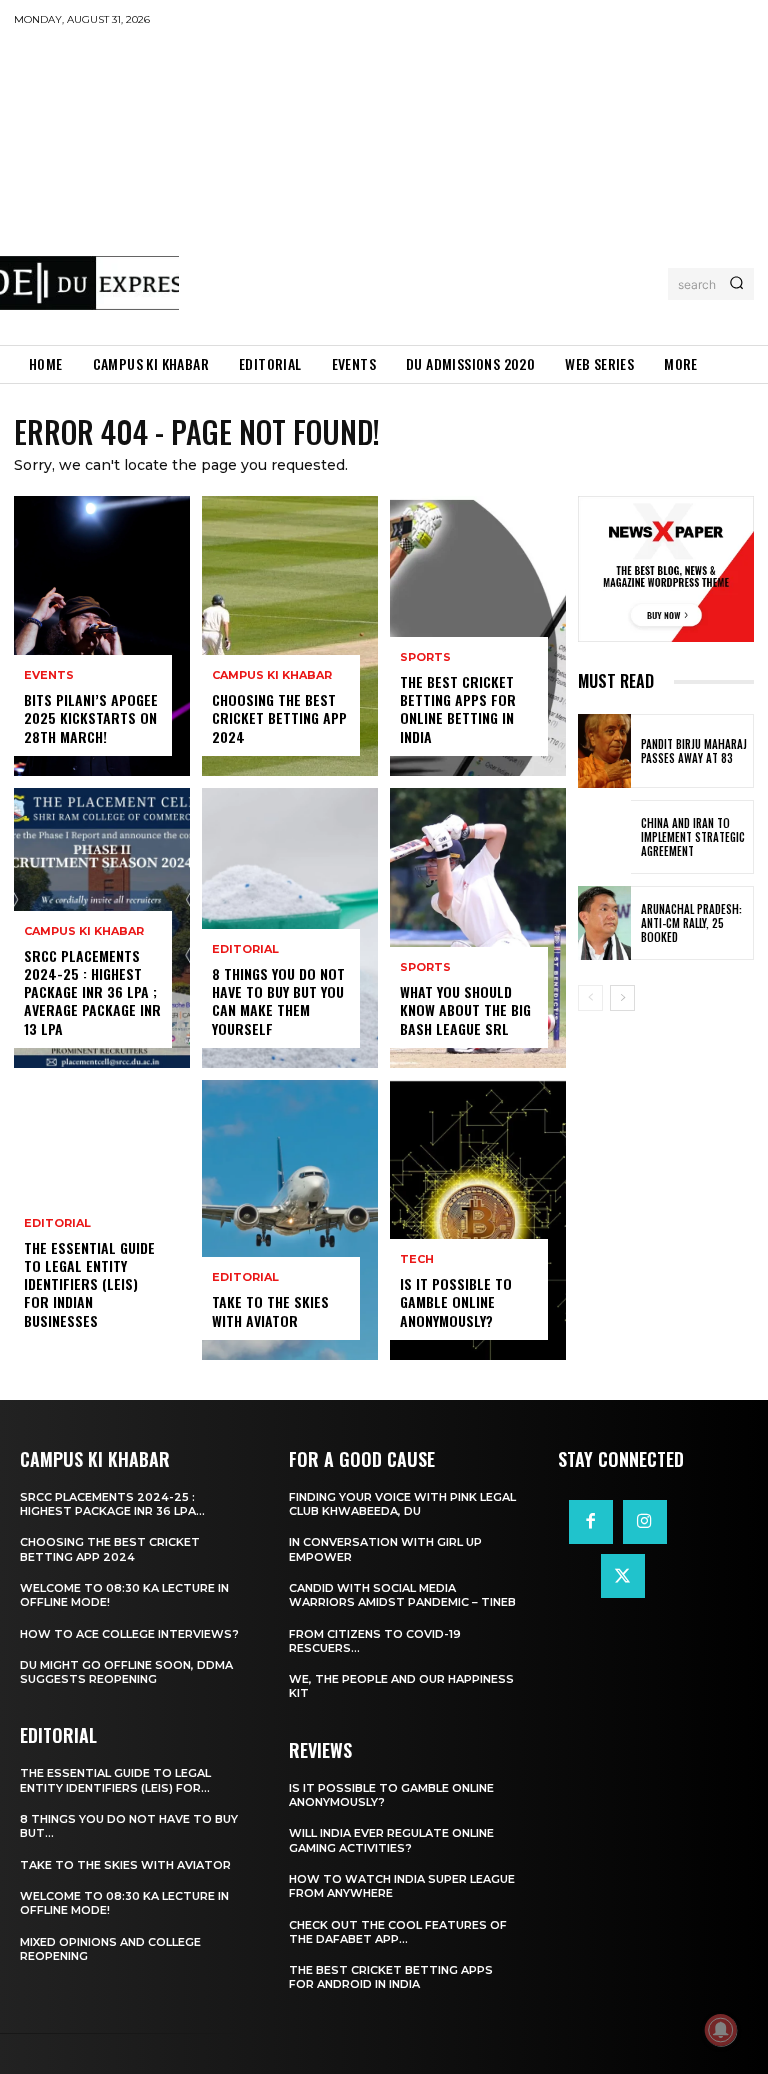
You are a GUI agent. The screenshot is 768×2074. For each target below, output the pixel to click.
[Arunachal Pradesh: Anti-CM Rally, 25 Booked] (604, 923)
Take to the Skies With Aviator (270, 1310)
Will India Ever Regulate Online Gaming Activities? (391, 1840)
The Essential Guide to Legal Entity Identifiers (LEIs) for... (115, 1780)
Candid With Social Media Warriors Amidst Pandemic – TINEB (402, 1595)
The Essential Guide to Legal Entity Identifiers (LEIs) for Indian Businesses (89, 1284)
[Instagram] (645, 1522)
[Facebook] (591, 1522)
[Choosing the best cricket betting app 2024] (290, 636)
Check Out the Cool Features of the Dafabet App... (398, 1932)
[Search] (736, 284)
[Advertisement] (473, 185)
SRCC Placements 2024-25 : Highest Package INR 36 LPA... (112, 1504)
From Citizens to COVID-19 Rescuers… (375, 1641)
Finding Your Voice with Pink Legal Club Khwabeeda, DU (402, 1504)
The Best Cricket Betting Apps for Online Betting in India (458, 709)
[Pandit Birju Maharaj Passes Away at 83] (604, 751)
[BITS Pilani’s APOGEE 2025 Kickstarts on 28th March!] (102, 636)
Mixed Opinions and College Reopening (110, 1949)
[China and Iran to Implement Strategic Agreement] (604, 837)
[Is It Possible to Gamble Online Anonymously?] (478, 1220)
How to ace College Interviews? (129, 1634)
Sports (425, 657)
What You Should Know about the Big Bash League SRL (465, 1009)
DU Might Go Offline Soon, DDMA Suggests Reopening (126, 1672)
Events (49, 675)
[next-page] (622, 998)
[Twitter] (623, 1576)
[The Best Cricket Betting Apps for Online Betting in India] (478, 636)
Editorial (57, 1223)
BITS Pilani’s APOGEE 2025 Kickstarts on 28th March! (91, 717)
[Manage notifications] (721, 2030)
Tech (417, 1259)
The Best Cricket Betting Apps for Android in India (391, 1977)
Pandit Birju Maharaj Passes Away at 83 (694, 751)
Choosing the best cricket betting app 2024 (279, 717)
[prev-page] (590, 998)
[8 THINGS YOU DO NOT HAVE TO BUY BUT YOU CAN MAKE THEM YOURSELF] (290, 928)
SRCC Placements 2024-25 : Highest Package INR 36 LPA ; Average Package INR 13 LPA (92, 992)
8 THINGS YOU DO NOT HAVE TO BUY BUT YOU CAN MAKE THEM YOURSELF (278, 1001)
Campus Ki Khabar (84, 931)
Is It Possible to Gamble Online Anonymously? (456, 1301)
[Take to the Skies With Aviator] (290, 1220)
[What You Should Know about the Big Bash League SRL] (478, 928)
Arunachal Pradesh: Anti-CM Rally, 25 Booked (691, 923)
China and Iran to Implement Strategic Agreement (693, 837)
